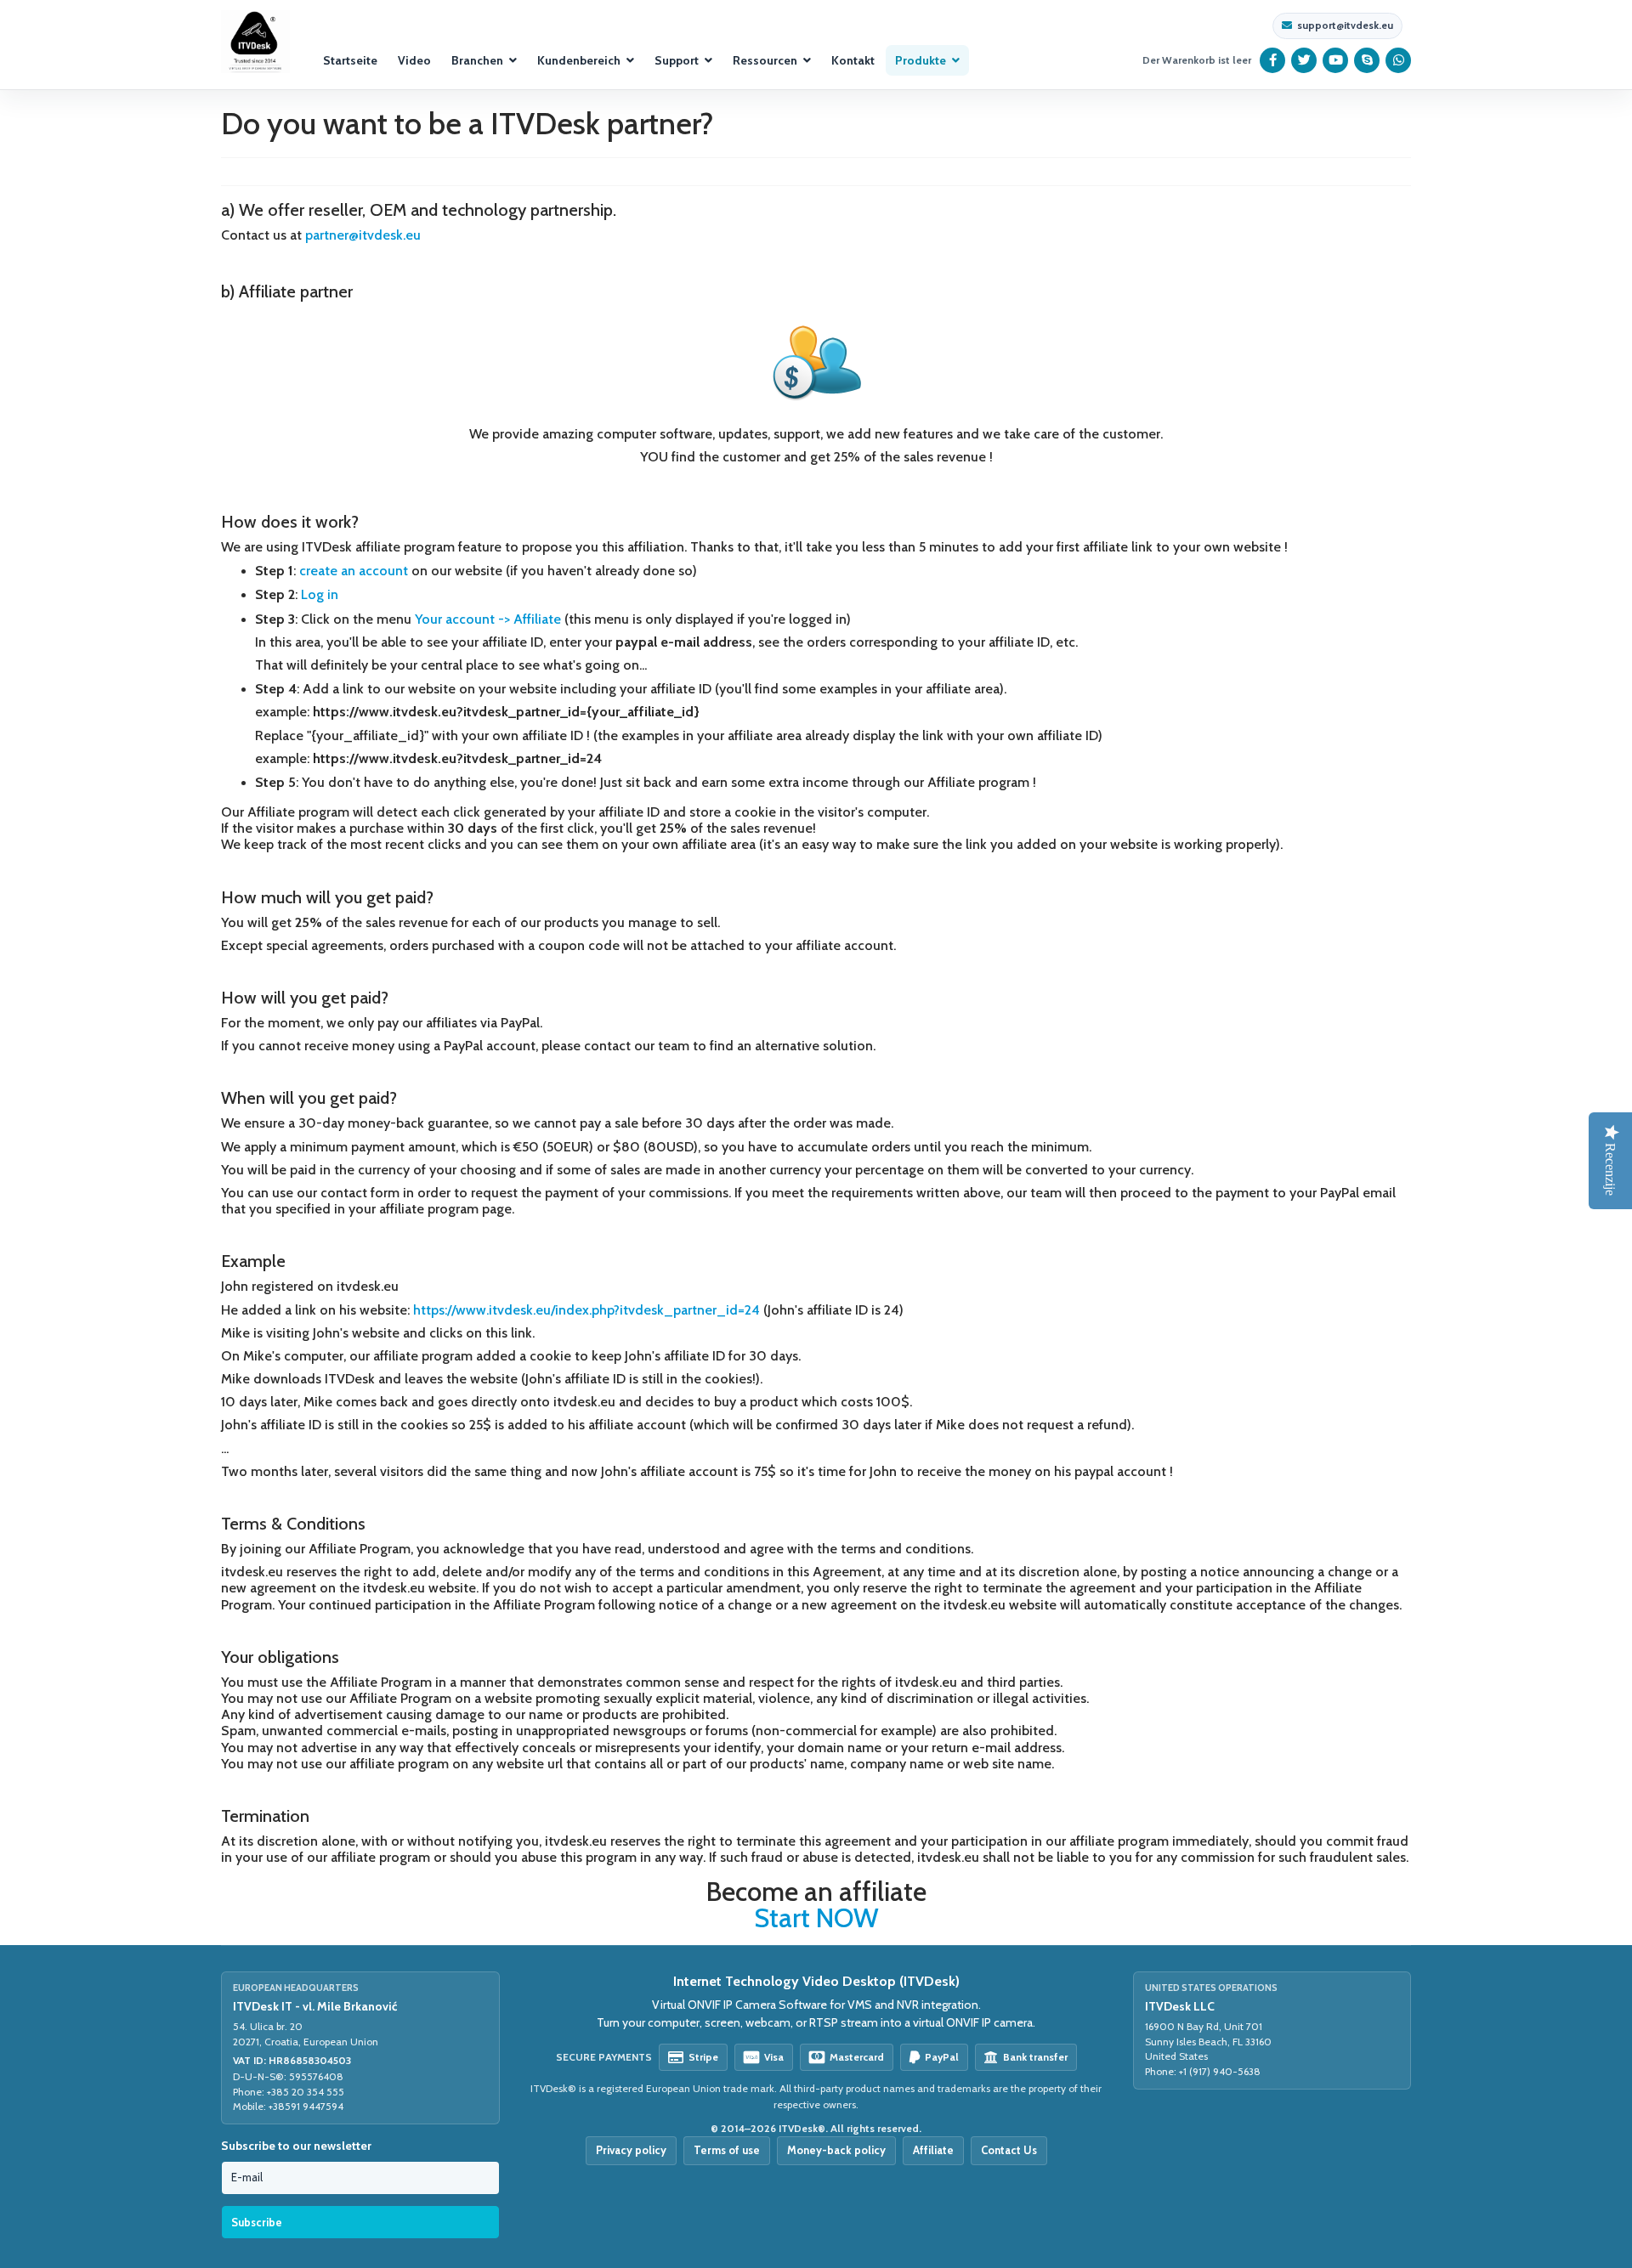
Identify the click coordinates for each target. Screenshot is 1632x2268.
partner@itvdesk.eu (363, 235)
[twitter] (1304, 60)
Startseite (350, 60)
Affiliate (933, 2150)
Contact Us (1009, 2150)
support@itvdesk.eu (1345, 25)
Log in (320, 594)
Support (677, 60)
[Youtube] (1336, 60)
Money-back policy (836, 2150)
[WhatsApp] (1399, 60)
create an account (354, 571)
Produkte (921, 60)
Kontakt (853, 60)
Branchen (477, 60)
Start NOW (816, 1918)
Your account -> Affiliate (488, 619)
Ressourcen (765, 60)
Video (414, 60)
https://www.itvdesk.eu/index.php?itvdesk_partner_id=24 (586, 1310)
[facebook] (1273, 60)
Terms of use (727, 2150)
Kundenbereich (579, 60)
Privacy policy (631, 2150)
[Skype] (1367, 60)
